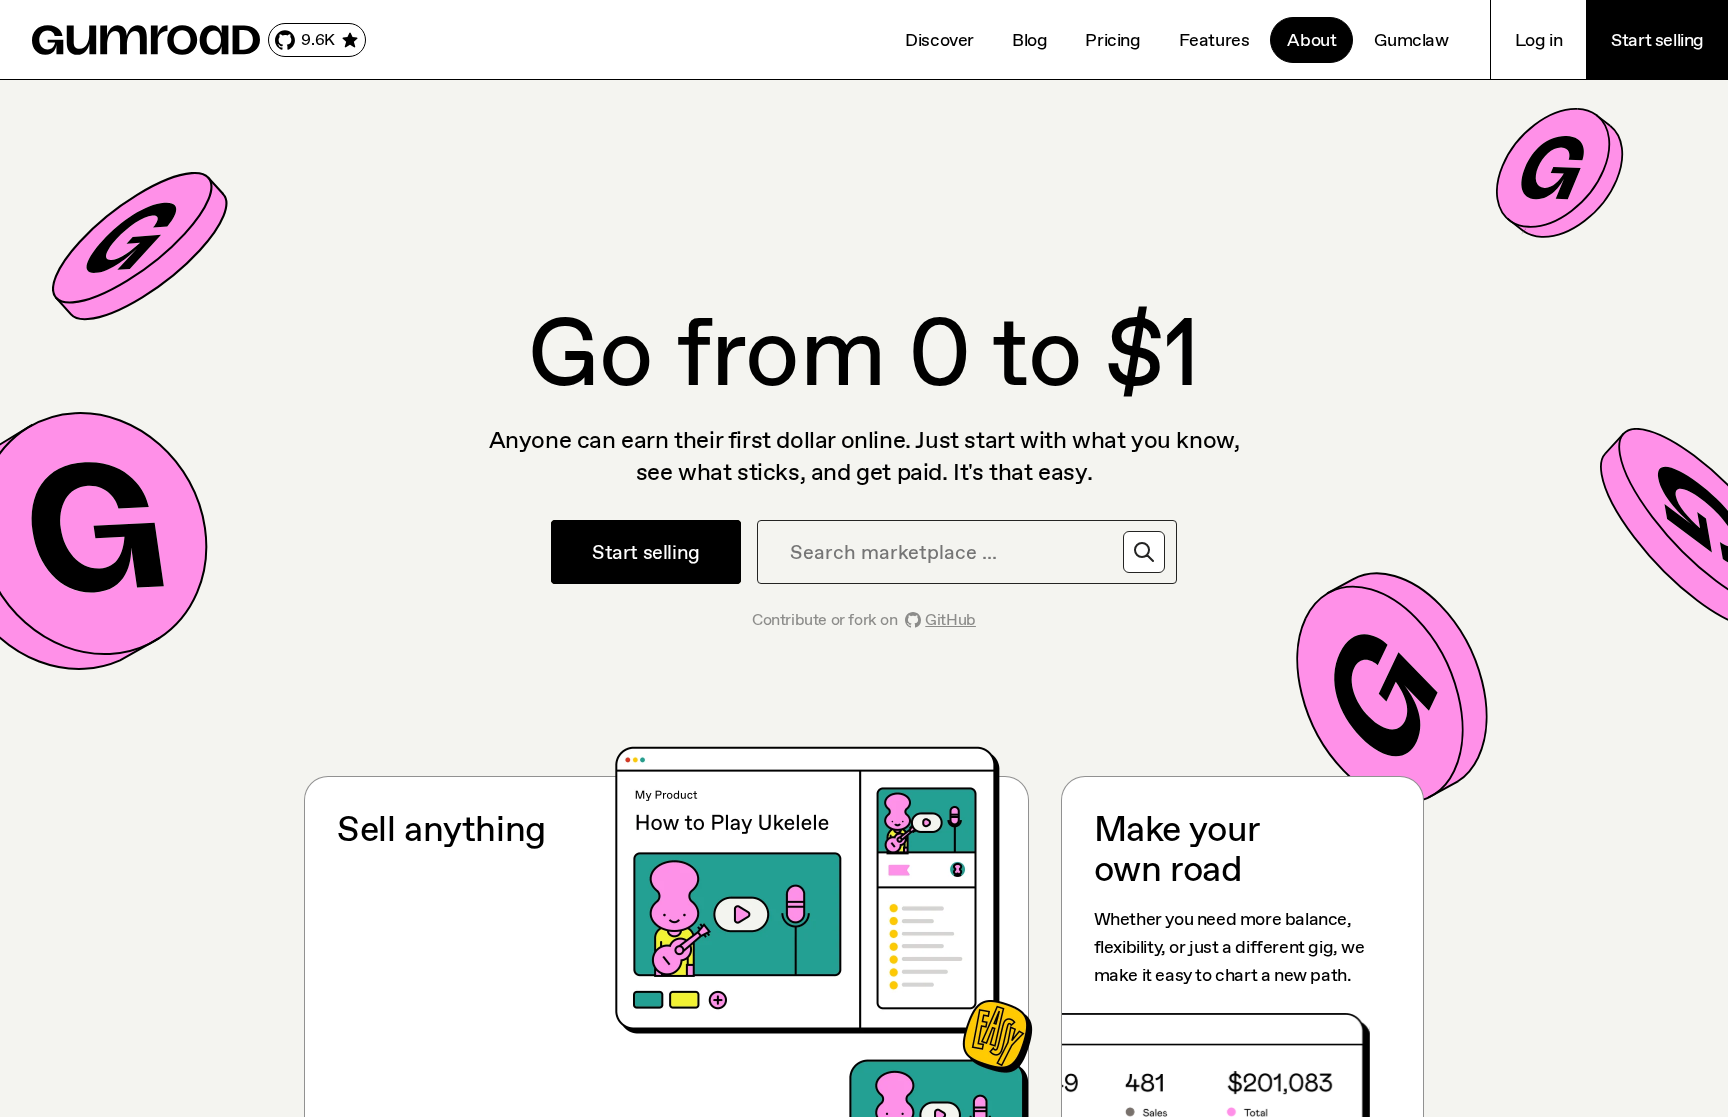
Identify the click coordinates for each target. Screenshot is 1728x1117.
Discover (939, 40)
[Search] (1144, 552)
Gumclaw (1411, 40)
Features (1214, 40)
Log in (1539, 40)
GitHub (950, 619)
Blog (1029, 40)
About (1311, 40)
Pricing (1112, 40)
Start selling (1657, 40)
